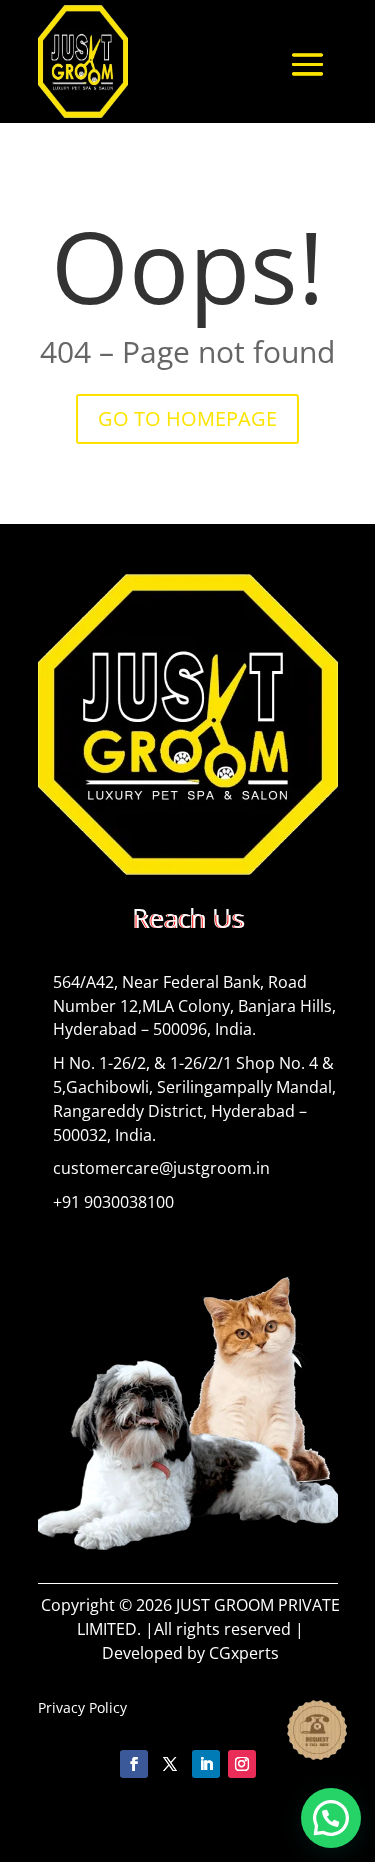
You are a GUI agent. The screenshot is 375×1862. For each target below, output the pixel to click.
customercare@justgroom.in (161, 1168)
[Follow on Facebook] (134, 1764)
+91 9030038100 (113, 1202)
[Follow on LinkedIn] (206, 1764)
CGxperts (244, 1653)
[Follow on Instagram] (242, 1764)
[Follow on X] (170, 1764)
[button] (331, 1818)
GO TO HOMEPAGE (187, 418)
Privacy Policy (82, 1707)
